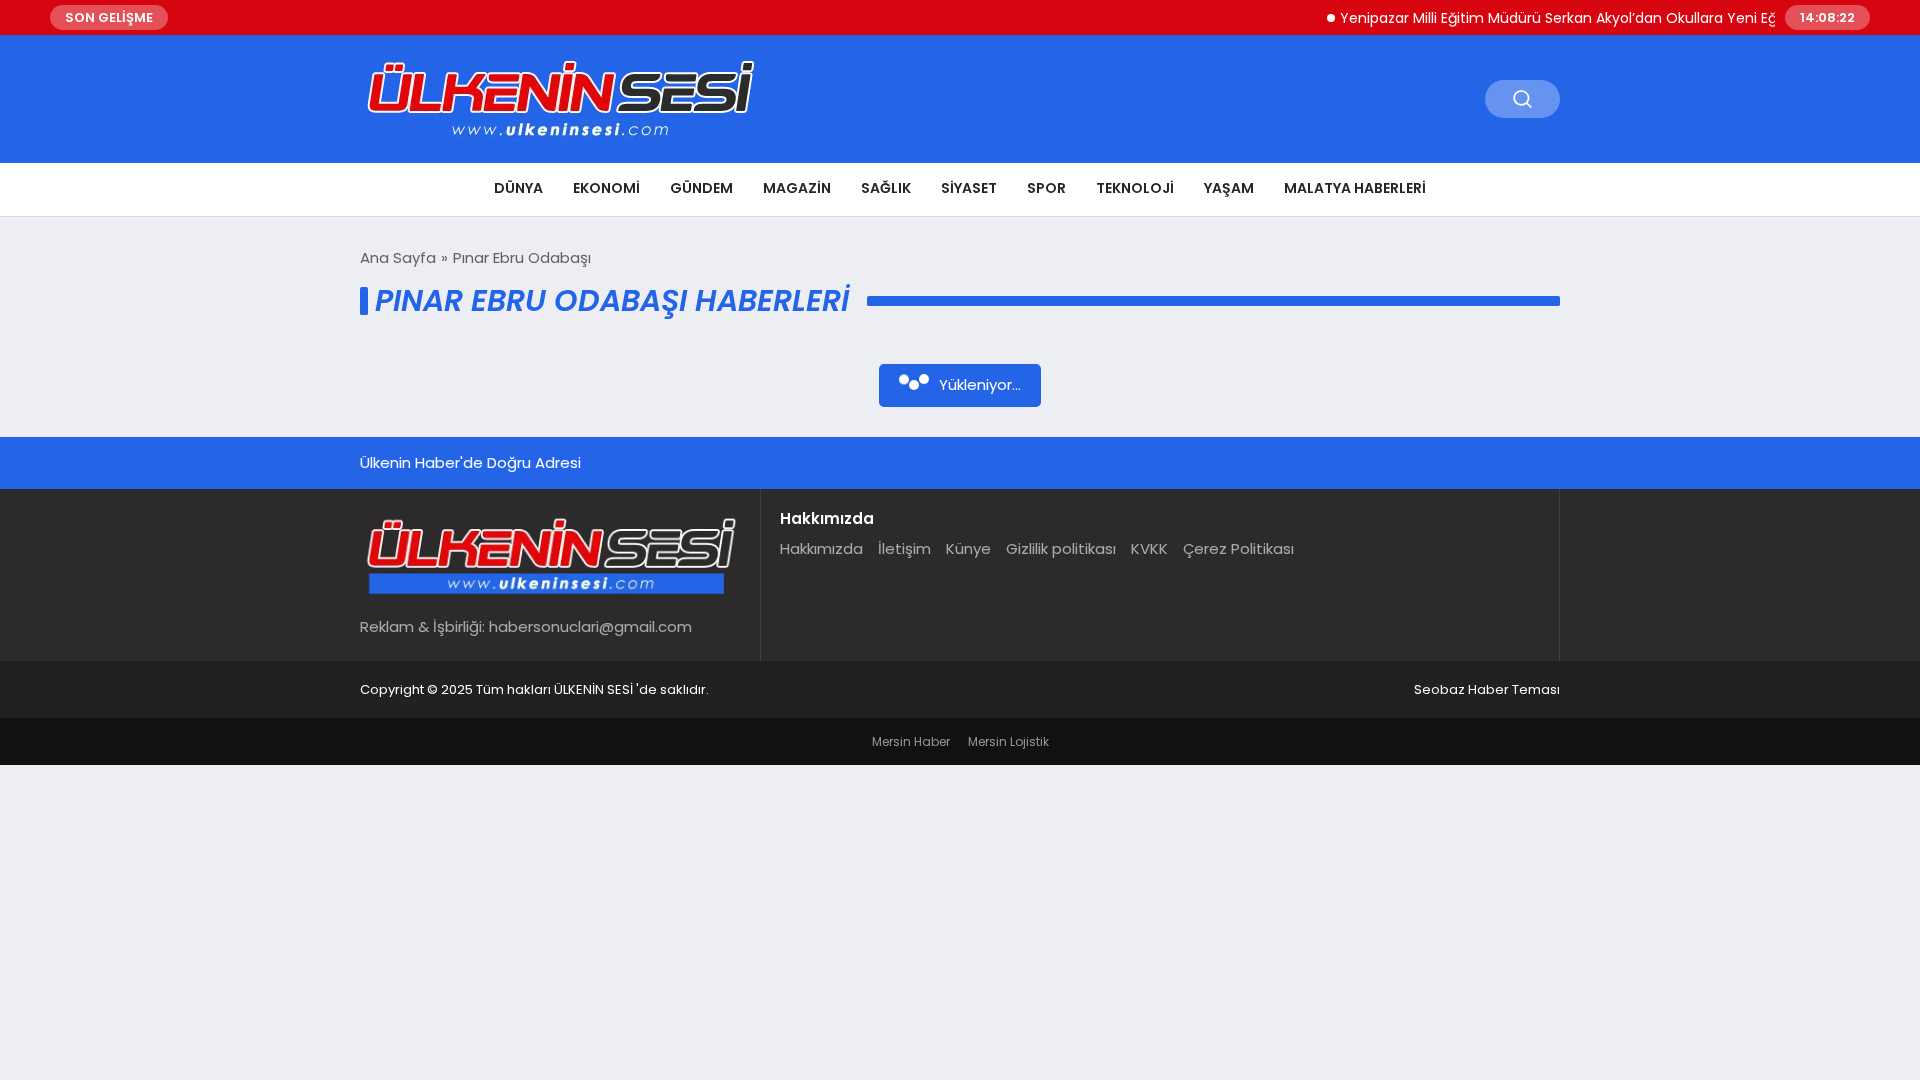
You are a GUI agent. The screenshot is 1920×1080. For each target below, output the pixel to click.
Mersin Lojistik (1008, 741)
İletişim (904, 548)
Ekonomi (606, 188)
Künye (968, 548)
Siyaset (969, 188)
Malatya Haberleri (1355, 188)
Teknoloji (1135, 188)
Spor (1046, 188)
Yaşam (1229, 188)
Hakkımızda (821, 548)
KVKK (1149, 548)
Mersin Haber (911, 741)
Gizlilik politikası (1061, 548)
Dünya (518, 188)
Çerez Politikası (1238, 548)
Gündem (701, 188)
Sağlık (886, 188)
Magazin (797, 188)
